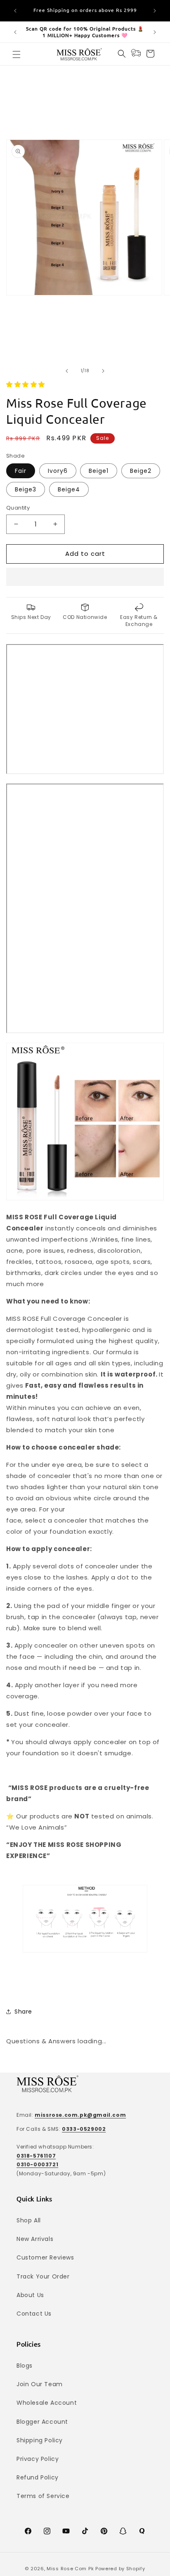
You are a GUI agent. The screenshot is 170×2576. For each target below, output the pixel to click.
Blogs (25, 2366)
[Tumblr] (142, 2531)
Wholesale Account (47, 2403)
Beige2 (141, 471)
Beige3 (26, 489)
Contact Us (34, 2314)
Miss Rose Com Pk (70, 2569)
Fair (21, 471)
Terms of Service (43, 2496)
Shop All (29, 2220)
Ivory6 (58, 471)
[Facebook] (28, 2531)
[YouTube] (66, 2531)
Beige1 (99, 471)
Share (23, 2012)
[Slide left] (67, 371)
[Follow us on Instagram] (47, 2531)
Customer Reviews (45, 2257)
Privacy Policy (38, 2459)
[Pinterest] (104, 2531)
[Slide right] (103, 371)
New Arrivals (35, 2239)
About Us (30, 2295)
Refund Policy (38, 2477)
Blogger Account (42, 2422)
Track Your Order (43, 2276)
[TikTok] (85, 2531)
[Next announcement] (155, 11)
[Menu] (17, 54)
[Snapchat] (123, 2531)
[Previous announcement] (15, 11)
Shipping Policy (40, 2440)
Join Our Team (40, 2384)
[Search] (122, 54)
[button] (27, 384)
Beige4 (69, 489)
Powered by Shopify (120, 2569)
